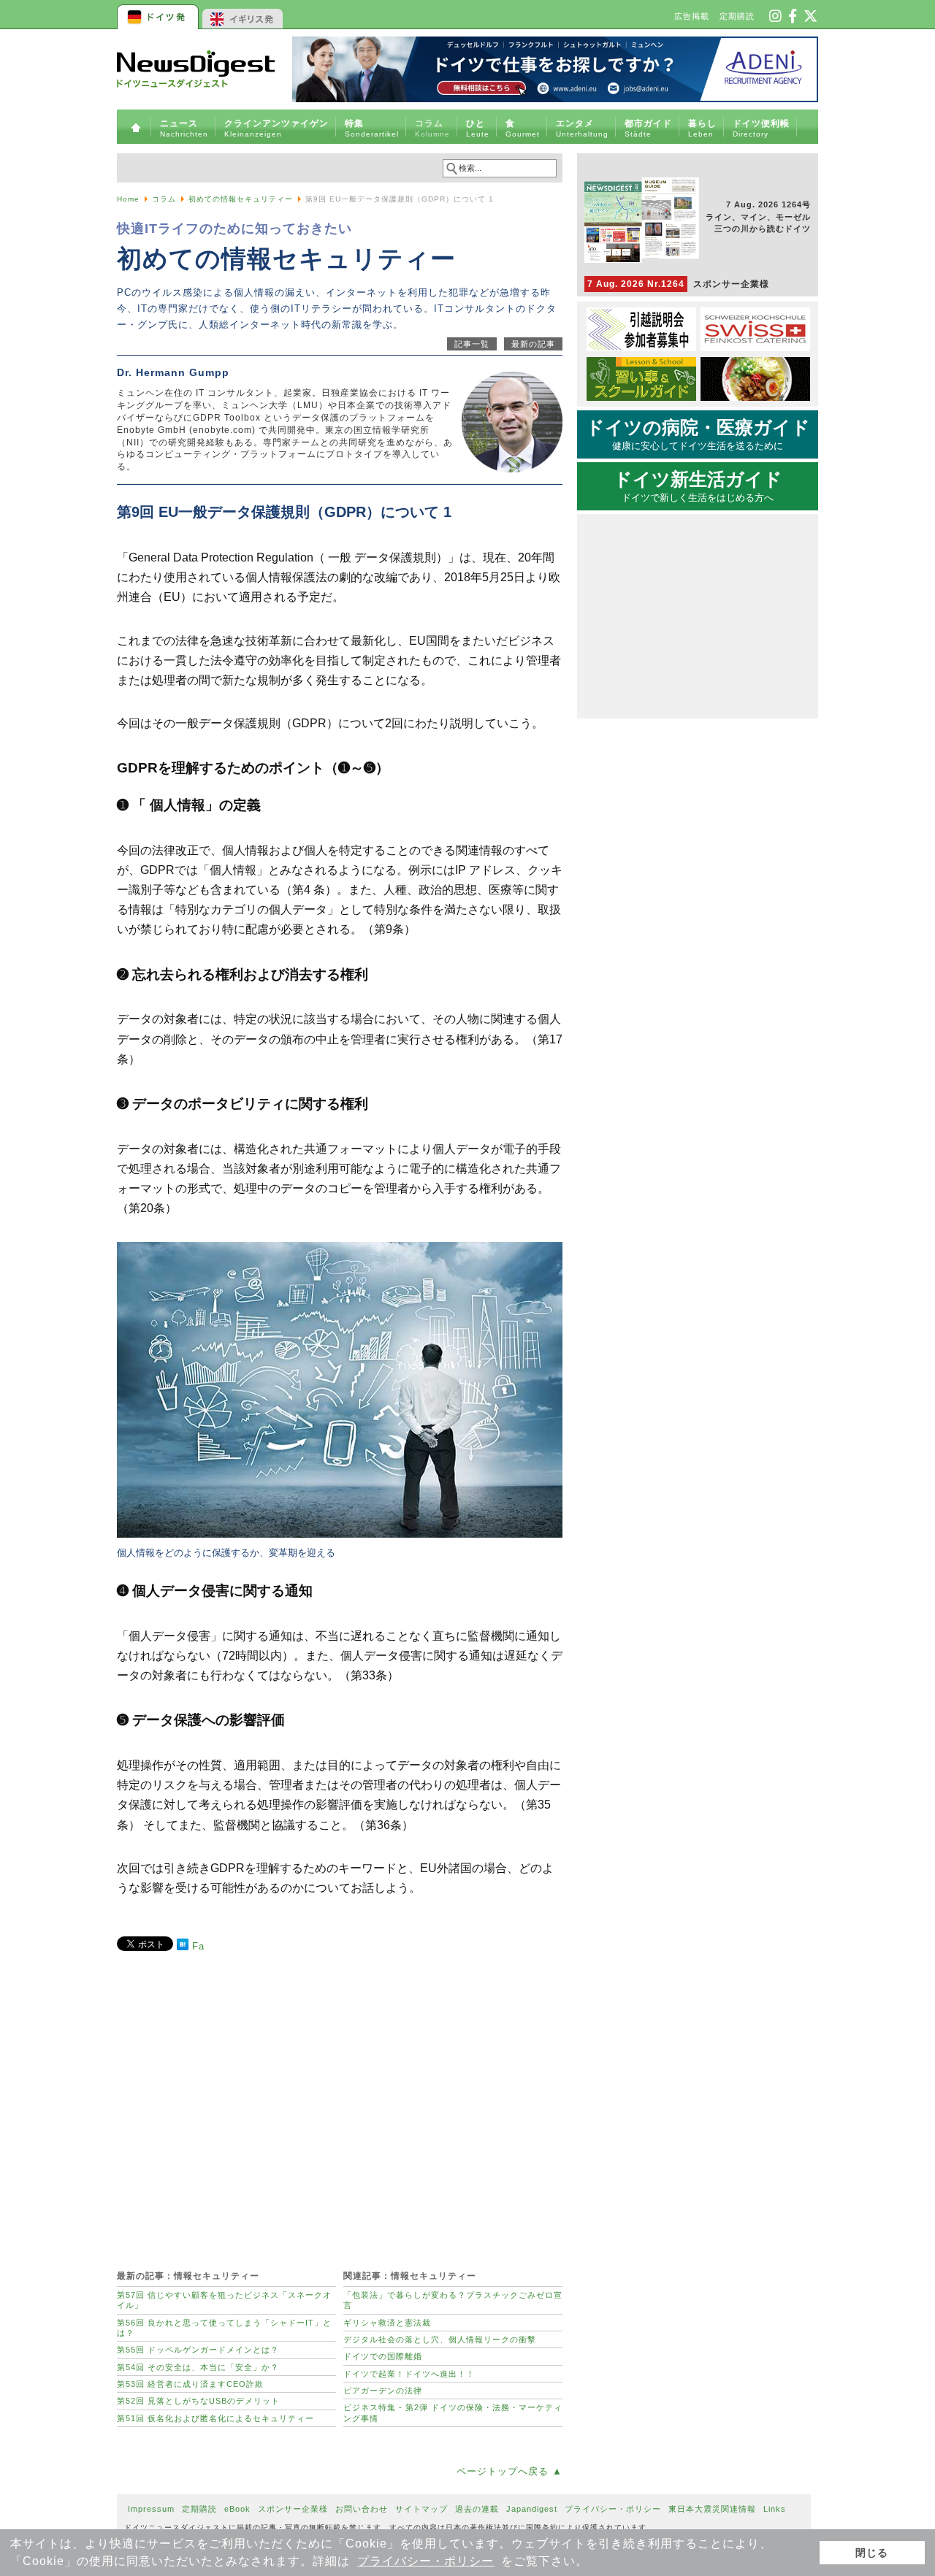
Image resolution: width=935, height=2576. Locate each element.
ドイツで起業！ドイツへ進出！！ (409, 2374)
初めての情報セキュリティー (241, 199)
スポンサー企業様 (678, 284)
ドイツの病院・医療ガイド (698, 434)
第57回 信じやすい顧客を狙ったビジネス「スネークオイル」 (224, 2300)
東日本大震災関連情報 (712, 2509)
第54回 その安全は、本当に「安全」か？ (198, 2367)
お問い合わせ (362, 2509)
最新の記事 (533, 344)
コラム (164, 199)
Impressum (151, 2509)
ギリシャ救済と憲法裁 (387, 2323)
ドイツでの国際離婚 (383, 2356)
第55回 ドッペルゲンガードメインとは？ (198, 2350)
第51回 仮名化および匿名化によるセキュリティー (215, 2418)
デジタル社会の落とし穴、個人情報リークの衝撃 (440, 2339)
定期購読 (737, 16)
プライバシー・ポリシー (425, 2561)
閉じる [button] (872, 2553)
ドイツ (159, 15)
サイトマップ (421, 2509)
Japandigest (532, 2509)
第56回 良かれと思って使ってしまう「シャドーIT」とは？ (224, 2328)
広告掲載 (692, 16)
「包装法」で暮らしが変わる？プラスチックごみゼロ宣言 (453, 2300)
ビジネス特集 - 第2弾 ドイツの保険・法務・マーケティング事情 (453, 2412)
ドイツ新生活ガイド (698, 486)
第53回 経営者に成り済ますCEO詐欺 (190, 2384)
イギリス (243, 15)
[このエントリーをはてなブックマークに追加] (183, 1947)
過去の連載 (477, 2509)
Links (775, 2509)
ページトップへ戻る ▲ (510, 2471)
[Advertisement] (340, 2103)
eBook (237, 2509)
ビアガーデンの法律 (383, 2391)
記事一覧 (472, 344)
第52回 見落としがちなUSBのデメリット (198, 2401)
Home (128, 199)
